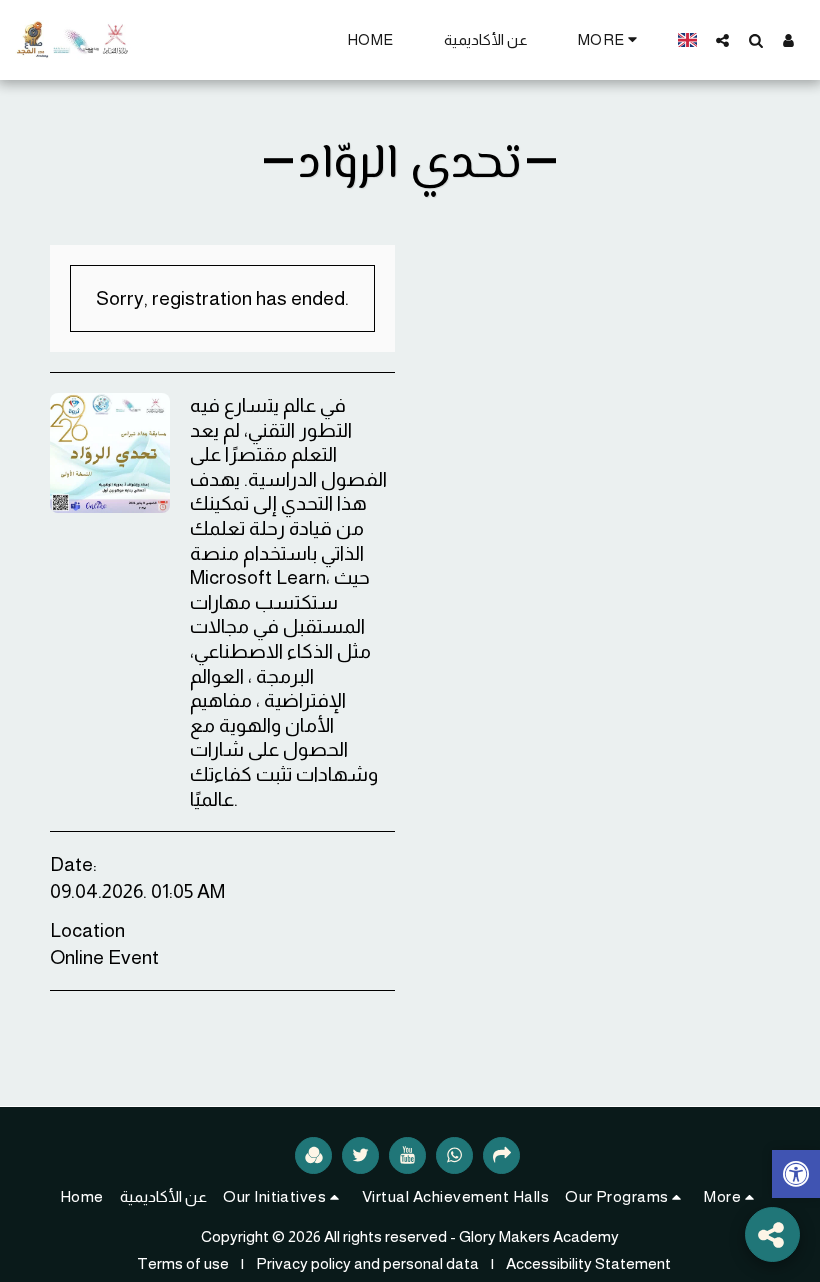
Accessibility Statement (588, 1263)
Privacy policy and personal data (367, 1263)
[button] (722, 40)
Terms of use (183, 1263)
